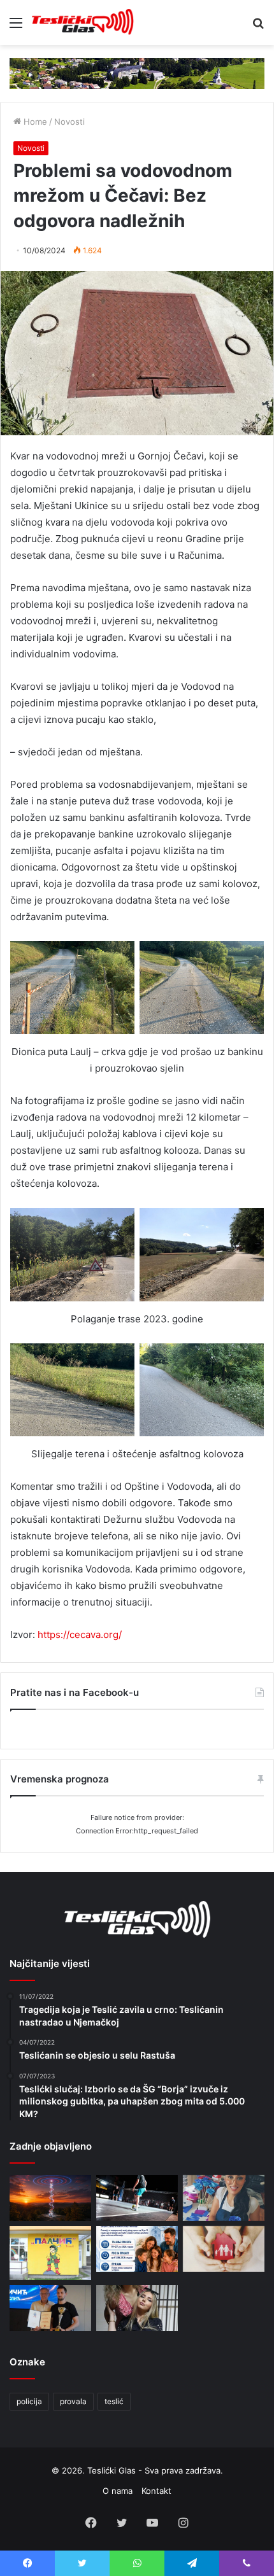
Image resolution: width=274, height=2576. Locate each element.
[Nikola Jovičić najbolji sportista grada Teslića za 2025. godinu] (50, 2308)
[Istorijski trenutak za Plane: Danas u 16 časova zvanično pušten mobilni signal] (50, 2198)
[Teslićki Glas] (83, 23)
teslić (114, 2401)
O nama (118, 2491)
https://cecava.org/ (80, 1634)
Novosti (69, 122)
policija (29, 2401)
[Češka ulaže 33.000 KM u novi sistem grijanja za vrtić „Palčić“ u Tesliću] (50, 2253)
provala (73, 2401)
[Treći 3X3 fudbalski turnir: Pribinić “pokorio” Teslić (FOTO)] (137, 2198)
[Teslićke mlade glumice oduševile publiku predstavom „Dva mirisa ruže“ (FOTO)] (137, 2308)
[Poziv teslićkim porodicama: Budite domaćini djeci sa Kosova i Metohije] (137, 2249)
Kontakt (156, 2491)
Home (34, 122)
